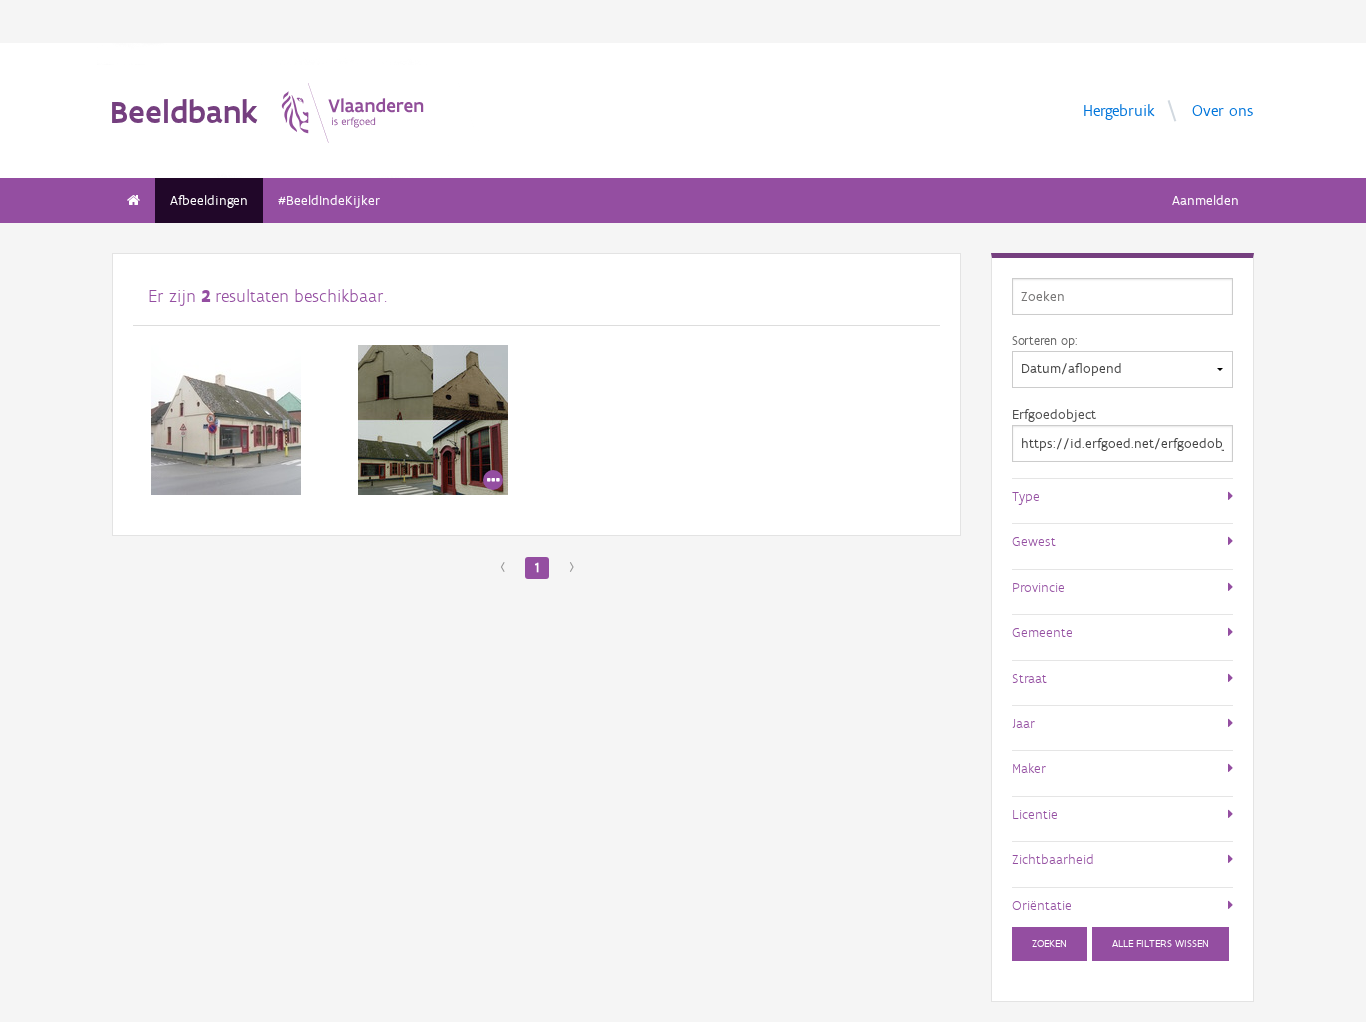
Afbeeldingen (209, 200)
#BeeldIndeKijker (329, 200)
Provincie (1038, 587)
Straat (1029, 678)
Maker (1029, 768)
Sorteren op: (1044, 340)
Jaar (1023, 723)
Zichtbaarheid (1053, 859)
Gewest (1034, 541)
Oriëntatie (1042, 905)
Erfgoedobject (1054, 414)
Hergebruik (1119, 109)
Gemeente (1042, 632)
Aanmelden (1205, 200)
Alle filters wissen (1160, 943)
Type (1026, 496)
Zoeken (1049, 943)
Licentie (1035, 814)
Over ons (1222, 109)
